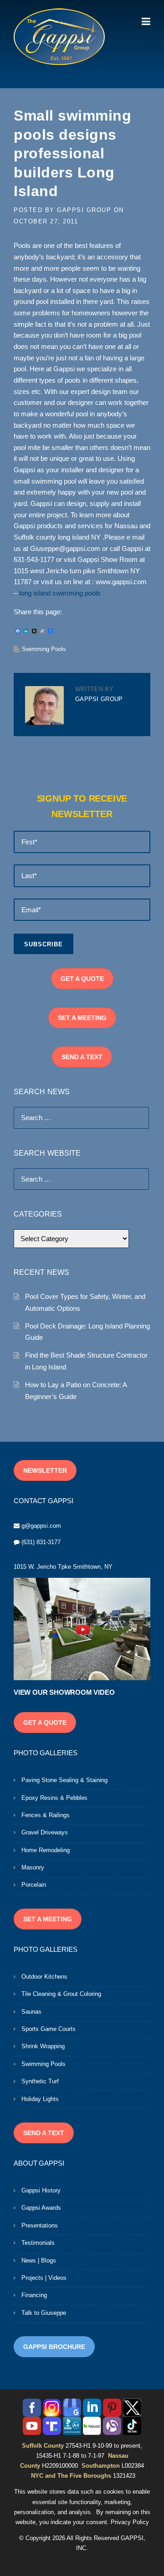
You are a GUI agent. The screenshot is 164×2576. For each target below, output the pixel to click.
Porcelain (34, 1885)
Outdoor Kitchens (44, 1977)
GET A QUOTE (82, 979)
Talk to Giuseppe (44, 2313)
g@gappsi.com (41, 1526)
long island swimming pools (60, 593)
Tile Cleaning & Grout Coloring (61, 1994)
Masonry (33, 1867)
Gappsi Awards (41, 2208)
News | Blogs (39, 2260)
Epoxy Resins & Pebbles (54, 1798)
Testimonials (38, 2243)
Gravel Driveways (45, 1832)
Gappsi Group (84, 210)
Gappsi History (41, 2190)
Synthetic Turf (40, 2081)
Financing (34, 2295)
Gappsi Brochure (54, 2347)
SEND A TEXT (82, 1057)
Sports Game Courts (49, 2029)
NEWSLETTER (45, 1470)
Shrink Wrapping (43, 2046)
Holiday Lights (40, 2099)
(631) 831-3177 (41, 1542)
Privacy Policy (130, 2522)
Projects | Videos (44, 2278)
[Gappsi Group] (59, 36)
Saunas (31, 2012)
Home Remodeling (46, 1850)
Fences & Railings (46, 1815)
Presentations (40, 2225)
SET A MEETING (82, 1018)
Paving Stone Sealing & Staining (64, 1780)
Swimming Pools (44, 649)
